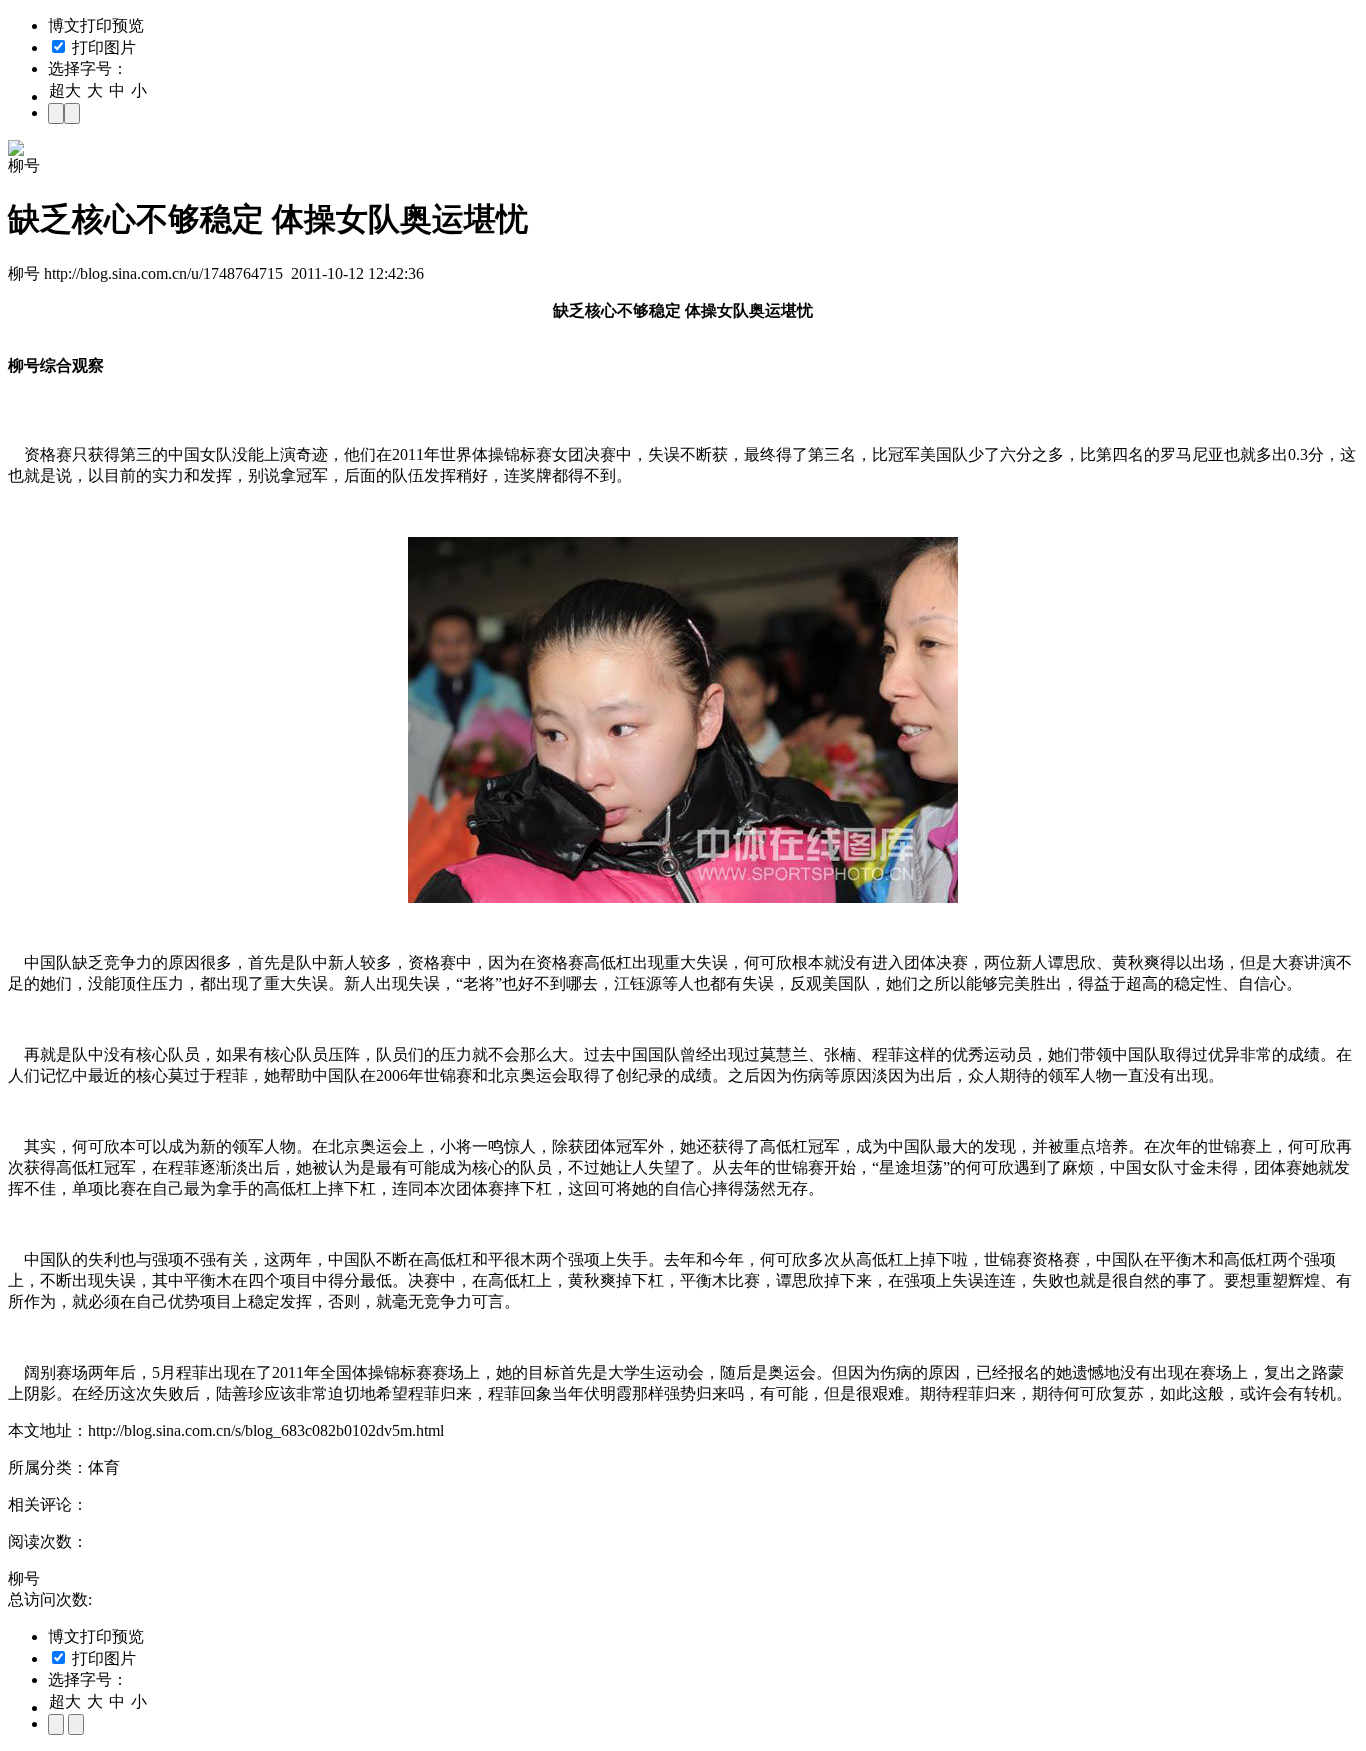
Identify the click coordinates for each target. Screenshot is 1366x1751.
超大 (65, 90)
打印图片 (102, 47)
